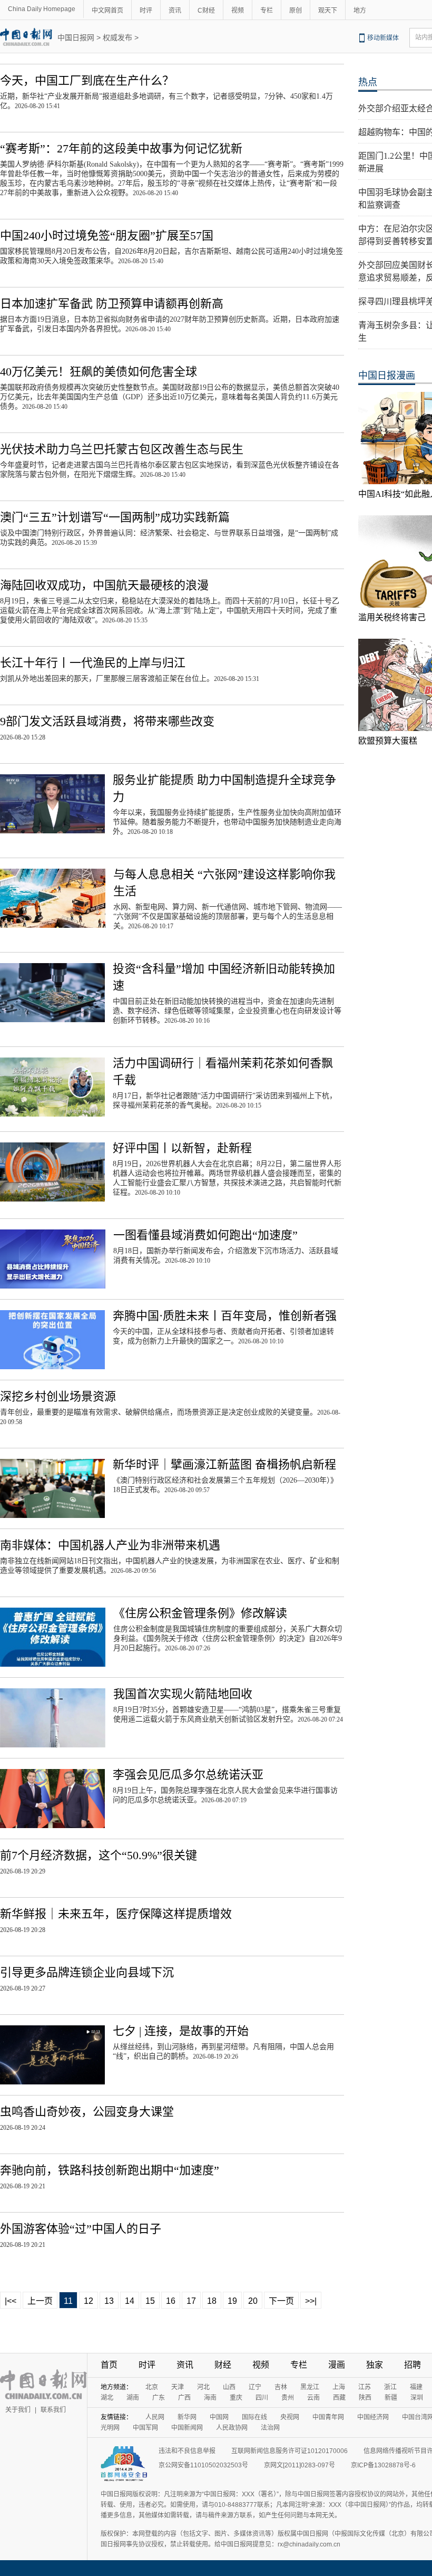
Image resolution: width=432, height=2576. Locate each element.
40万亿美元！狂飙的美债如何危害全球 (99, 372)
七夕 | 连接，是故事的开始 (181, 2031)
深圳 (417, 2398)
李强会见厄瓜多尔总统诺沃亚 (188, 1775)
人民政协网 (232, 2428)
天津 (178, 2387)
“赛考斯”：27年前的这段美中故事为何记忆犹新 (121, 148)
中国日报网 (76, 37)
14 (130, 2301)
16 (171, 2301)
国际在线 (254, 2417)
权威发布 (117, 37)
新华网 (187, 2417)
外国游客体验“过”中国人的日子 (81, 2229)
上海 (339, 2387)
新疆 (391, 2398)
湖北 (107, 2398)
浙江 (390, 2387)
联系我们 (53, 2410)
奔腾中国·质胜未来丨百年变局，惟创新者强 (225, 1316)
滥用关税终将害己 (392, 617)
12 (89, 2301)
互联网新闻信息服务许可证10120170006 (289, 2451)
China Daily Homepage (42, 9)
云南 (313, 2398)
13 (109, 2301)
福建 (416, 2387)
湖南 (133, 2398)
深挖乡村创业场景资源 (58, 1396)
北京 (152, 2387)
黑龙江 (310, 2387)
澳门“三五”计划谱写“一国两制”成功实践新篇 (115, 517)
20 (253, 2301)
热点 (368, 82)
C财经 (206, 11)
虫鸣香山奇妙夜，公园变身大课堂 (87, 2112)
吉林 (281, 2387)
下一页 (281, 2301)
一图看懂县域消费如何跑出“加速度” (205, 1235)
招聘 (413, 2365)
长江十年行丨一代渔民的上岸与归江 (93, 663)
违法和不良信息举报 (187, 2451)
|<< (11, 2301)
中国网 (219, 2417)
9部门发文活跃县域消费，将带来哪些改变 (107, 721)
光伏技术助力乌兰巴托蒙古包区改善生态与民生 (122, 449)
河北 (203, 2387)
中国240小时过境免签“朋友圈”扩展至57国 (107, 236)
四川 (262, 2398)
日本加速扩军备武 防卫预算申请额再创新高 (112, 304)
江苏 (365, 2387)
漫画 (337, 2365)
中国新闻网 (187, 2428)
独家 (375, 2365)
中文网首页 (107, 11)
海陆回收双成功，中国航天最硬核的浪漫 (104, 585)
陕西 (365, 2398)
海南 (210, 2398)
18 (212, 2301)
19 (232, 2301)
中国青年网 (328, 2417)
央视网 (290, 2417)
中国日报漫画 (387, 376)
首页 (109, 2365)
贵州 (288, 2398)
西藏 (339, 2398)
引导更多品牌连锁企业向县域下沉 (87, 1972)
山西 (229, 2387)
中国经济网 (373, 2417)
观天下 (328, 11)
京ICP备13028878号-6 (383, 2465)
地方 (360, 11)
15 (150, 2301)
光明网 (110, 2428)
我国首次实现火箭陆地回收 (183, 1694)
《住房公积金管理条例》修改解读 (200, 1613)
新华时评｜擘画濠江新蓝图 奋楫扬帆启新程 (224, 1464)
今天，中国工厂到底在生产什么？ (87, 80)
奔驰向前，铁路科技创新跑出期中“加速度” (110, 2170)
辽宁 (255, 2387)
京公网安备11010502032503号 (203, 2465)
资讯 (175, 11)
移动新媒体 (383, 38)
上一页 (40, 2301)
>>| (311, 2301)
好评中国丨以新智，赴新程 (182, 1148)
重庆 (236, 2398)
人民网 (155, 2417)
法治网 (270, 2428)
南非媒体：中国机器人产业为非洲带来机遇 (110, 1545)
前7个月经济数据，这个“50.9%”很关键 (99, 1855)
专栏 (267, 11)
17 (191, 2301)
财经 (223, 2365)
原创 (296, 11)
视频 (238, 11)
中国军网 (145, 2428)
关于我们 (18, 2410)
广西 (184, 2398)
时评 (146, 11)
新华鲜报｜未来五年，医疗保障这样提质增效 (116, 1914)
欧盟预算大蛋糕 (388, 741)
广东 (159, 2398)
